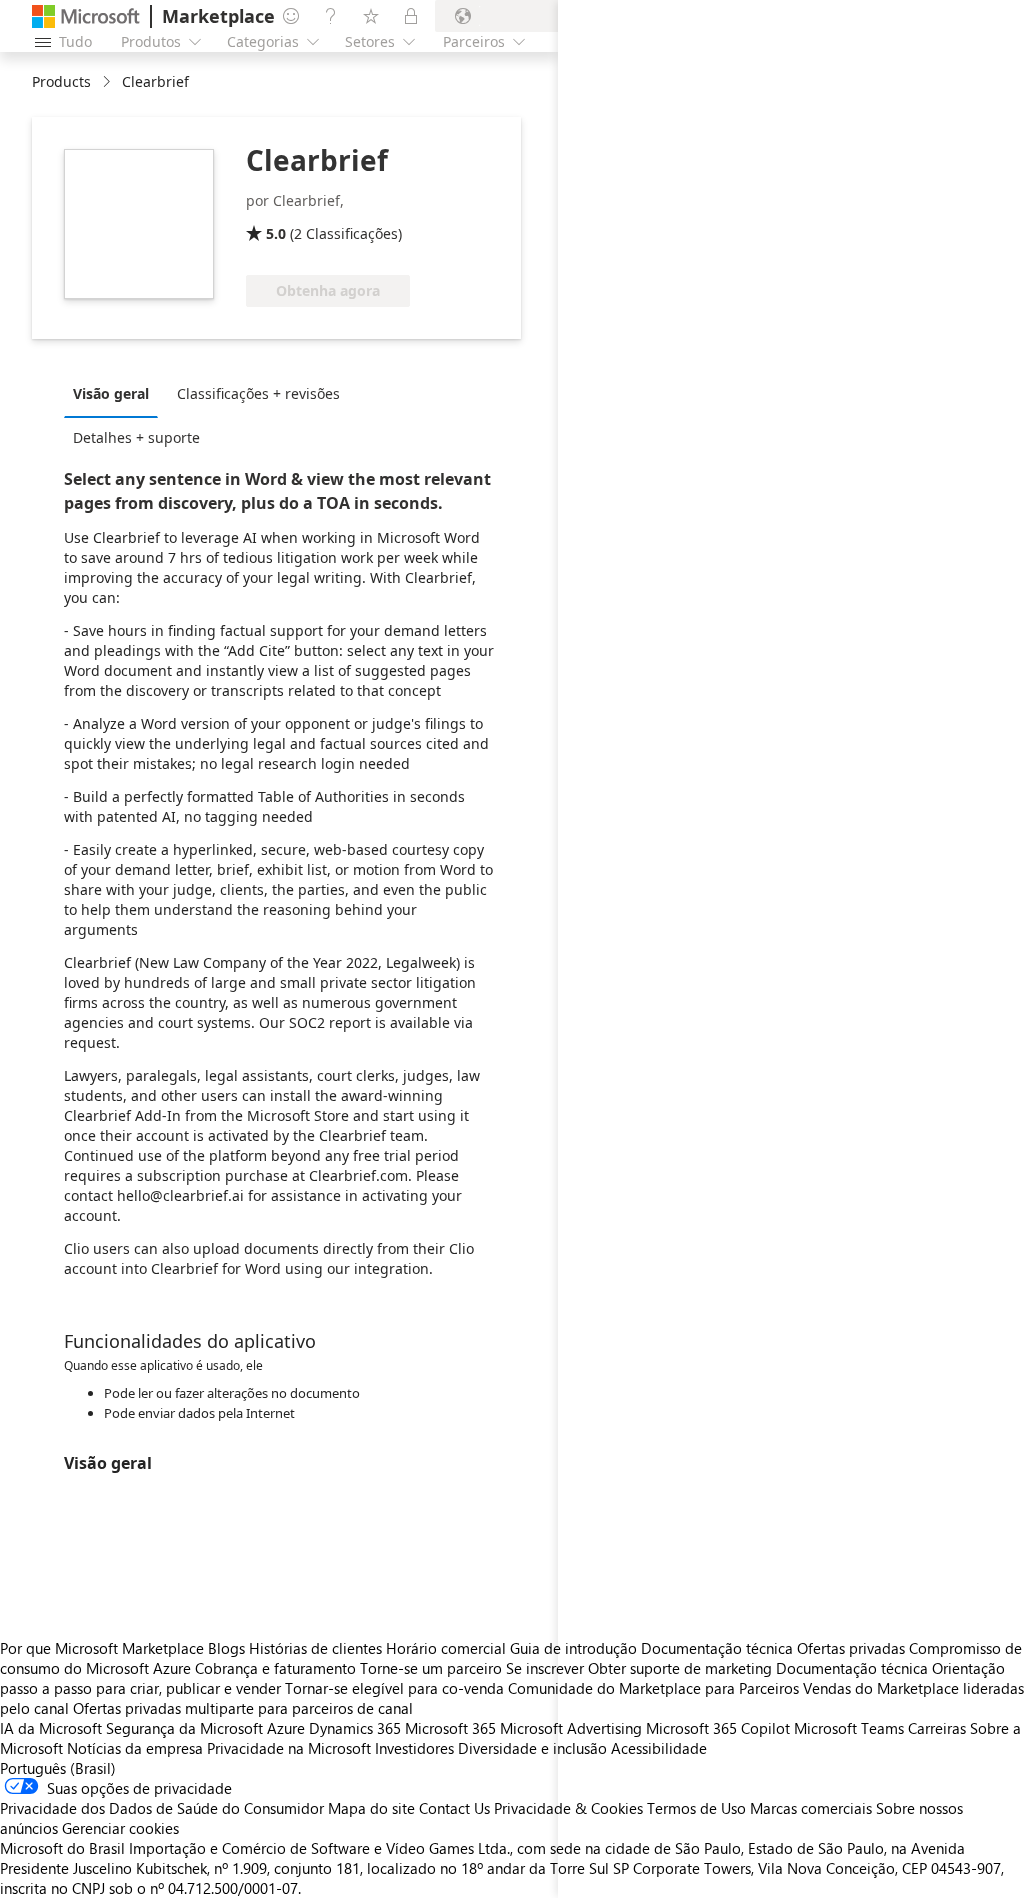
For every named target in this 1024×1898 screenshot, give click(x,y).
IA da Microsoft (51, 1728)
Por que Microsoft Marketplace (102, 1648)
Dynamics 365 (355, 1728)
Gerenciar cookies (120, 1828)
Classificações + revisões (258, 393)
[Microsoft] (86, 16)
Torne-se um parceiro (431, 1668)
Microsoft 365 (450, 1728)
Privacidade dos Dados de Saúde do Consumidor (162, 1808)
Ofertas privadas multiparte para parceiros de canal (243, 1708)
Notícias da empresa (135, 1748)
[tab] (116, 393)
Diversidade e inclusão (532, 1748)
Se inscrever (545, 1668)
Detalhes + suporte (136, 437)
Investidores (414, 1748)
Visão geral (111, 393)
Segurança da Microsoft (184, 1728)
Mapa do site (371, 1808)
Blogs (226, 1648)
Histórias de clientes (315, 1648)
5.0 (276, 233)
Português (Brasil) (58, 1768)
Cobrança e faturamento (275, 1668)
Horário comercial (446, 1648)
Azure (286, 1728)
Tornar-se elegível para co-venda (394, 1688)
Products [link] (61, 81)
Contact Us (454, 1808)
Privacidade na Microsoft (289, 1748)
